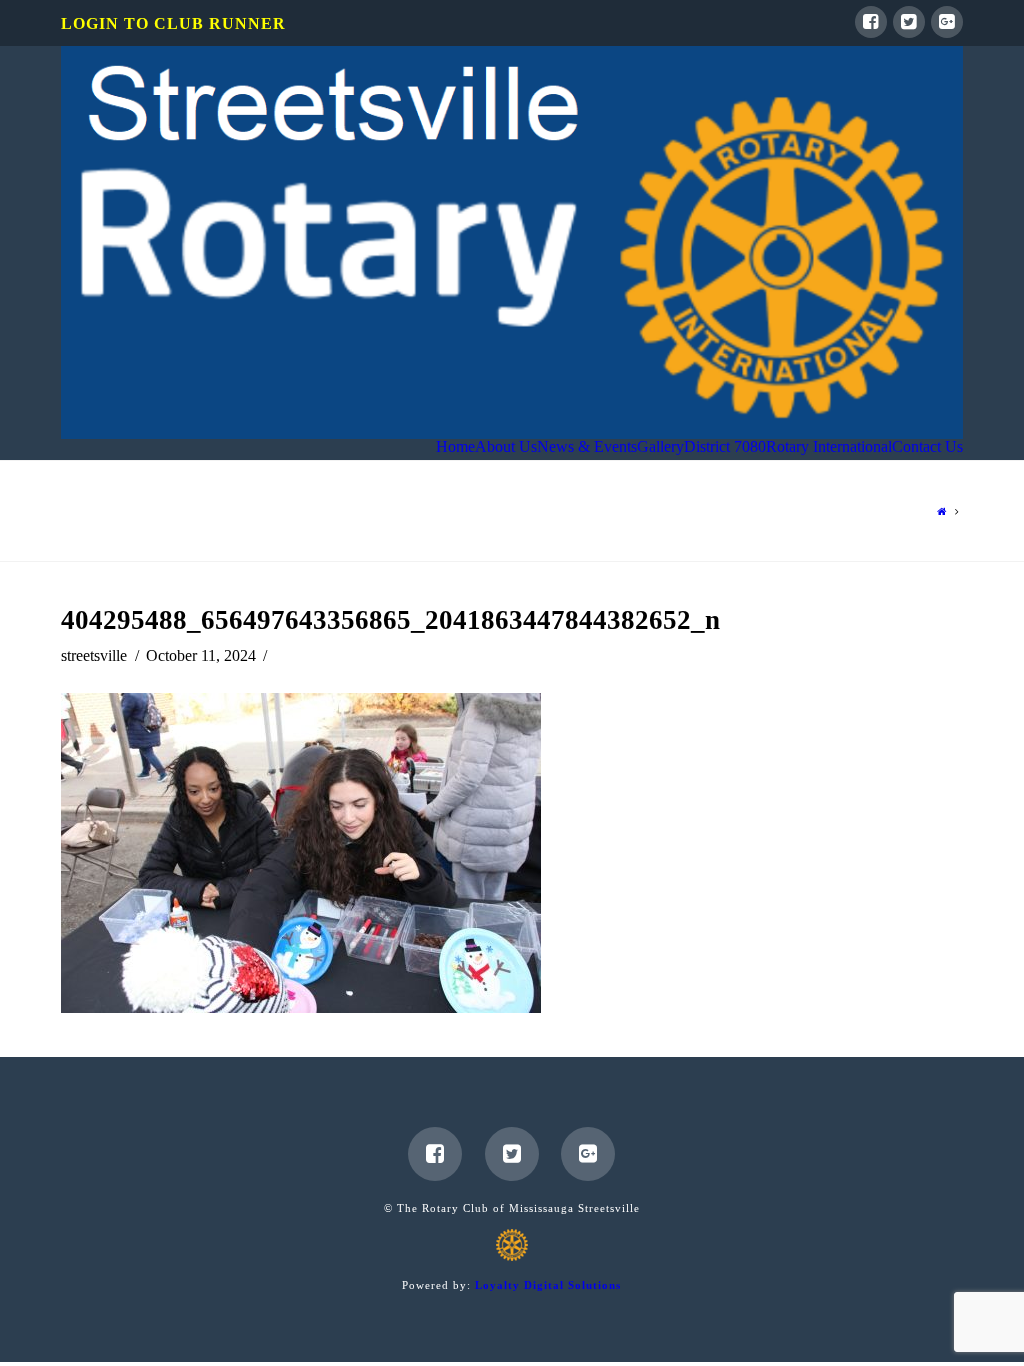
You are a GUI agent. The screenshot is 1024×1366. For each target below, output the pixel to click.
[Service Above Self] (511, 242)
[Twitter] (909, 22)
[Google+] (947, 22)
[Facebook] (871, 22)
